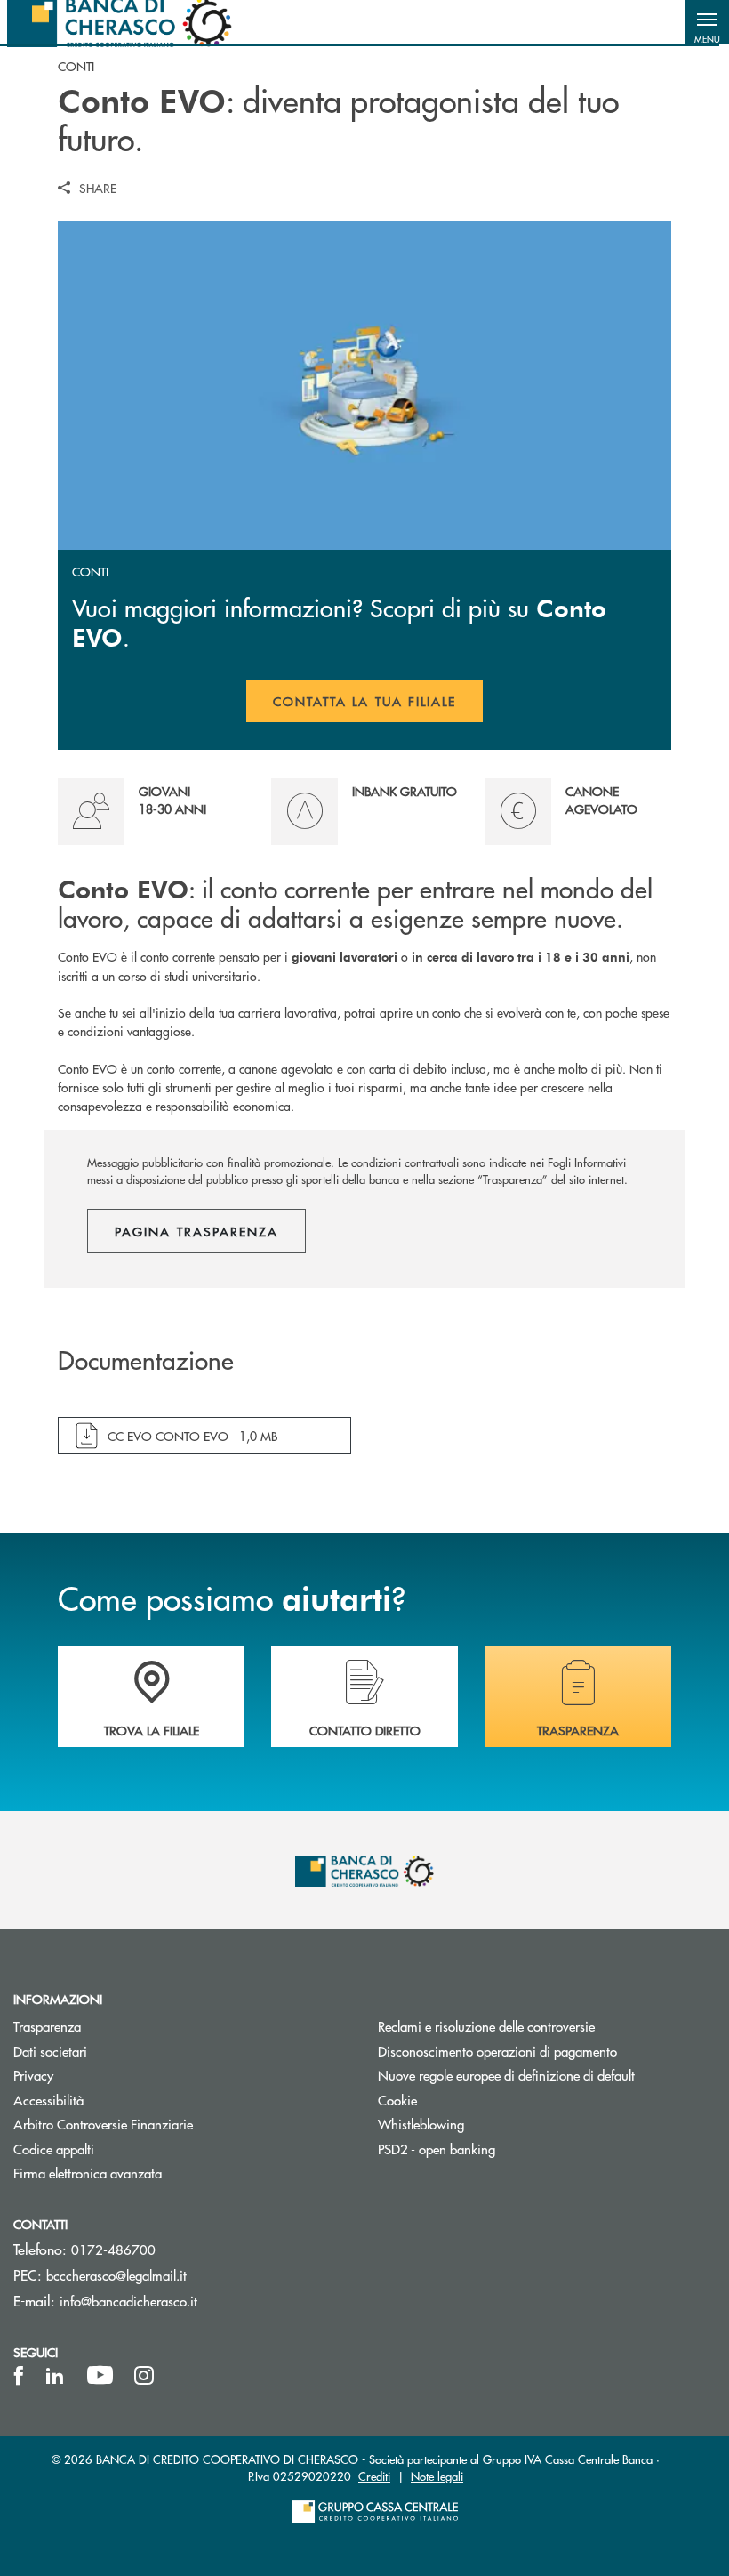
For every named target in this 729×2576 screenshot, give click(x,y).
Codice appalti (54, 2149)
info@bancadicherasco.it (128, 2301)
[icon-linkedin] (55, 2376)
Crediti (374, 2476)
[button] (707, 22)
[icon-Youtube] (100, 2376)
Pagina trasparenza (196, 1231)
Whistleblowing (421, 2124)
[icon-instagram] (144, 2376)
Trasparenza (47, 2026)
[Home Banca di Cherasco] (120, 22)
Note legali (437, 2476)
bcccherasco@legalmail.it (116, 2275)
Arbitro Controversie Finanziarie (170, 2124)
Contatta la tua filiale (378, 707)
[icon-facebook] (19, 2376)
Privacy (33, 2075)
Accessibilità (48, 2100)
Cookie (397, 2100)
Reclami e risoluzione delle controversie (486, 2026)
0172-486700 (113, 2249)
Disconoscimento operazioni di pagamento (547, 2051)
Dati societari (50, 2051)
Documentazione (146, 1361)
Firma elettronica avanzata (88, 2173)
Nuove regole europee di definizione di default (506, 2075)
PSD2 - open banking (437, 2149)
